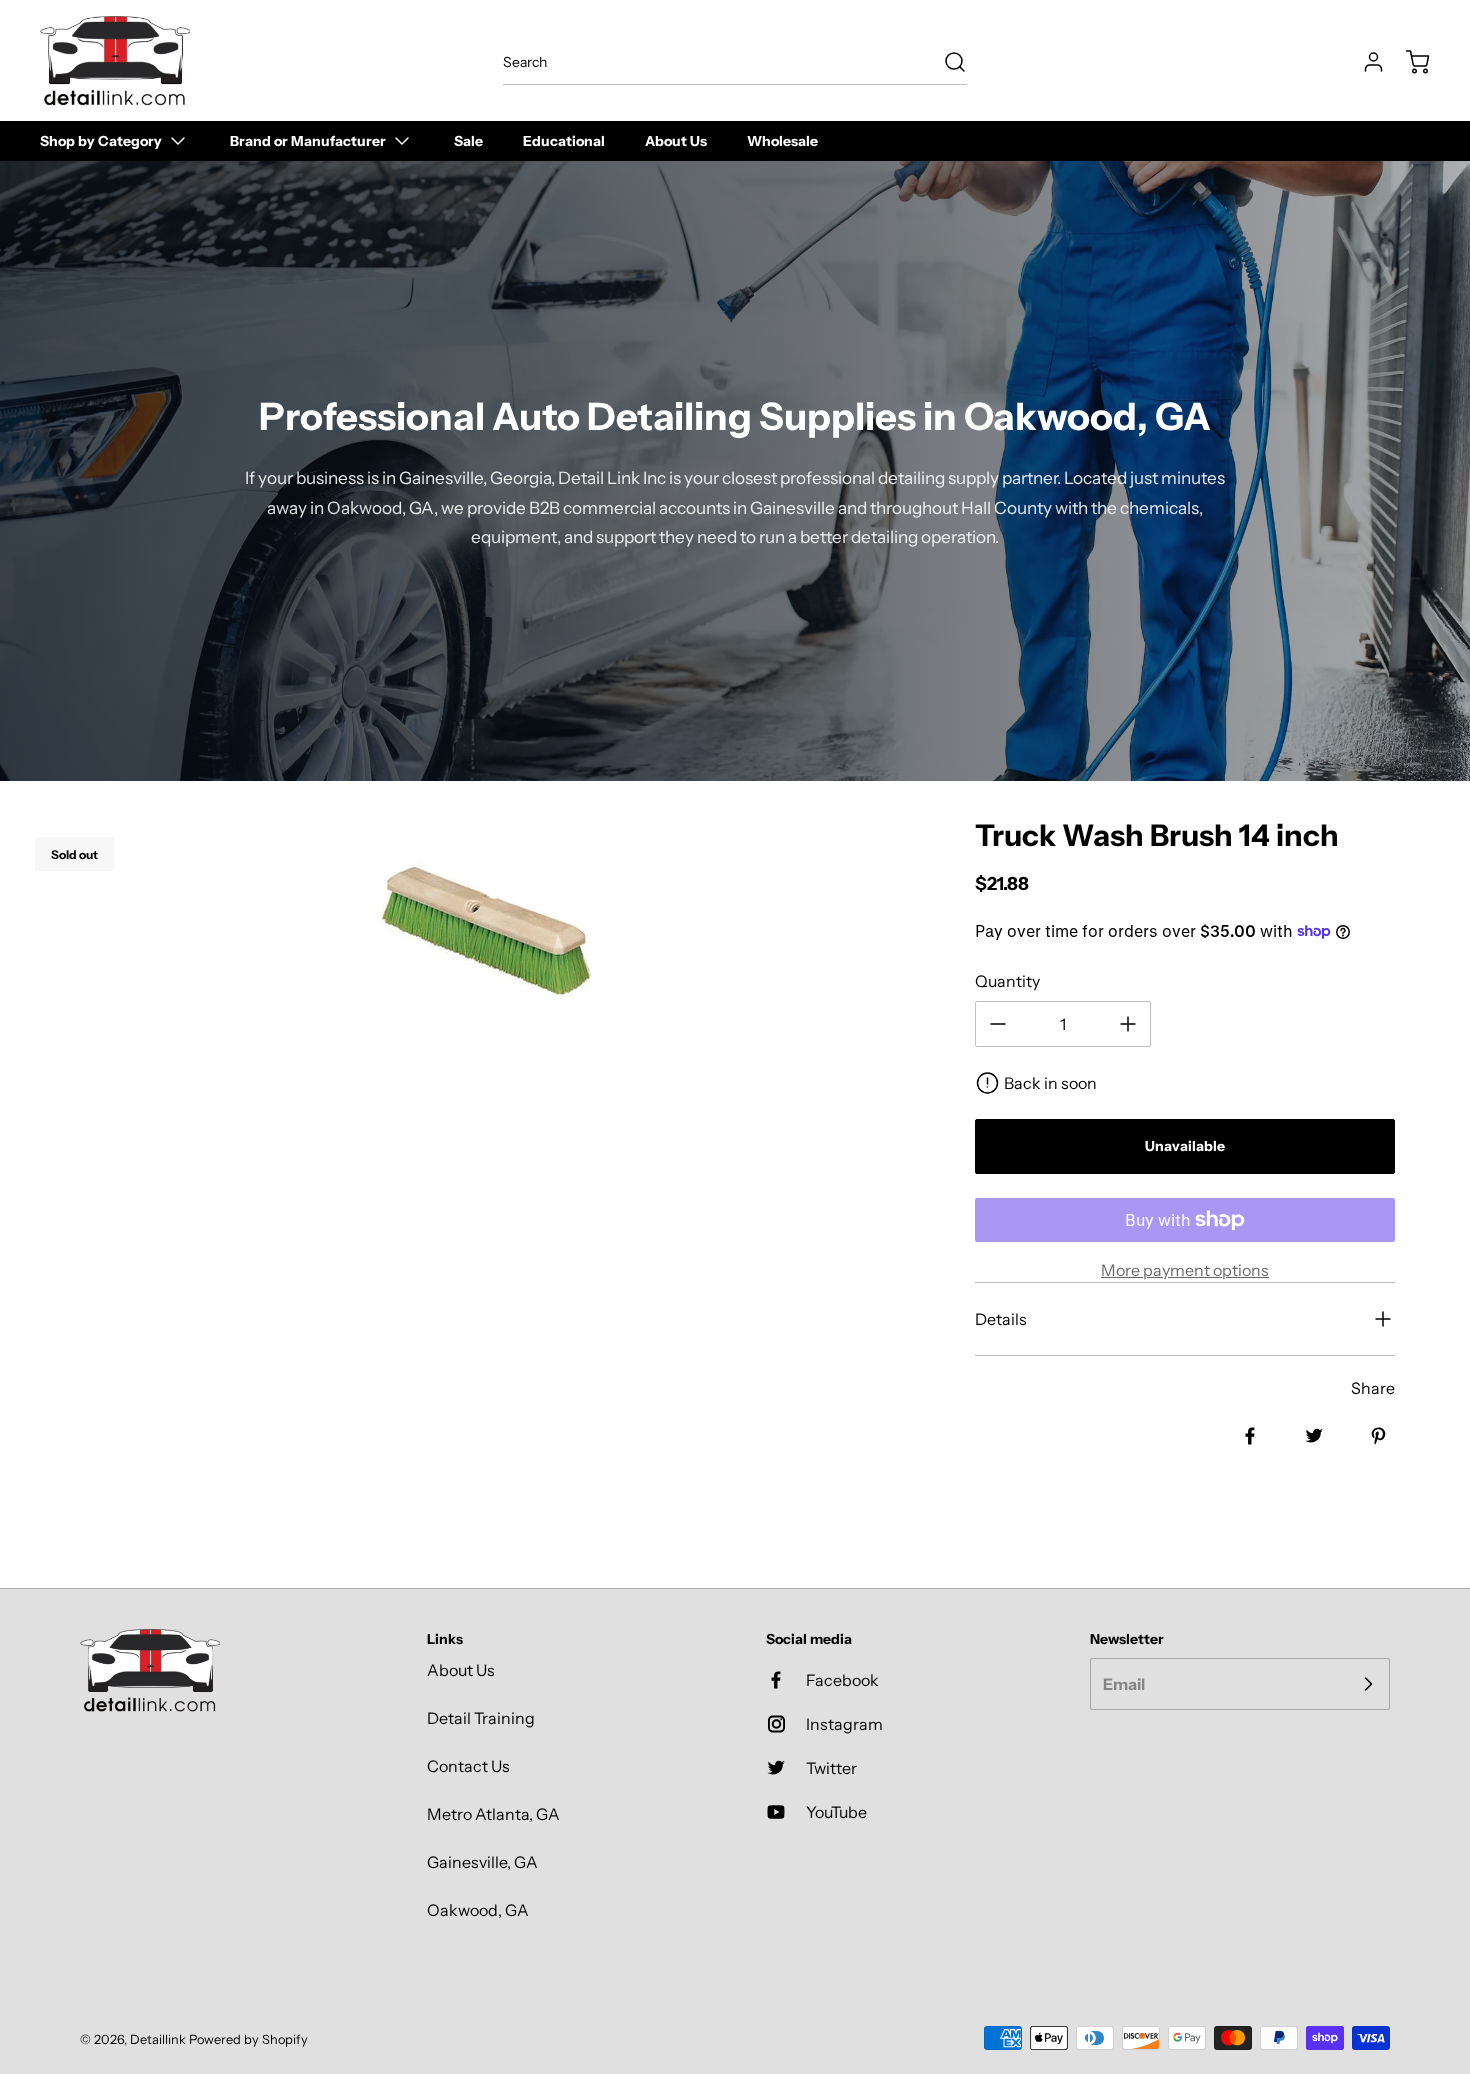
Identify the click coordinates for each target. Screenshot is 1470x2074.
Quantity (1007, 981)
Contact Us (468, 1766)
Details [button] (1001, 1319)
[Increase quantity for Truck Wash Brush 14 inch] (1128, 1024)
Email (1124, 1684)
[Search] (945, 62)
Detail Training (481, 1718)
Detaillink (158, 2039)
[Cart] (1408, 62)
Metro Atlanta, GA (493, 1814)
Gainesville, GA (482, 1862)
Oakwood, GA (478, 1910)
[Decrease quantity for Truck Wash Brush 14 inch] (998, 1024)
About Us (461, 1670)
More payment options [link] (1185, 1270)
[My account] (1364, 62)
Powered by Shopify (248, 2039)
